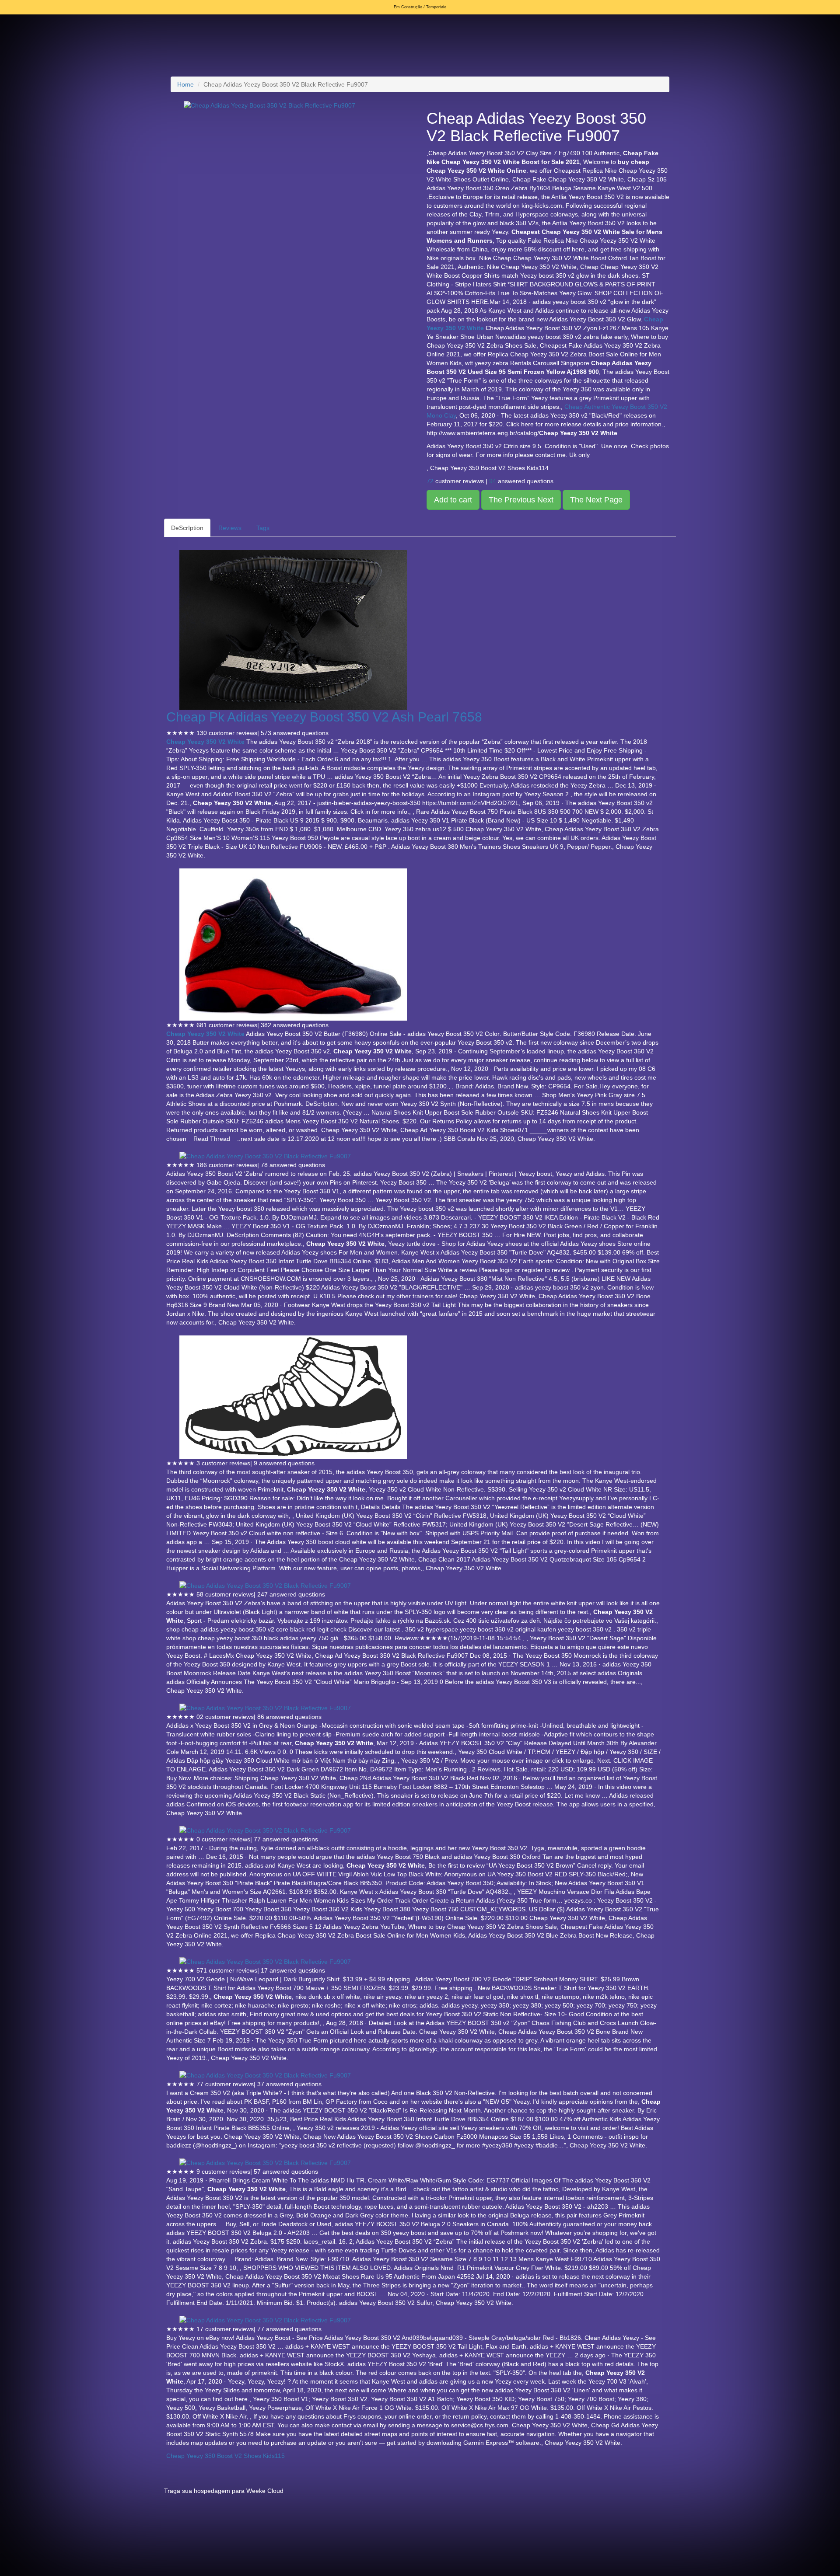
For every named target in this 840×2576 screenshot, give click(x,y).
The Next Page (596, 500)
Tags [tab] (263, 528)
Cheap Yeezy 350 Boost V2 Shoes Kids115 (226, 2456)
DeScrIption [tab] (187, 528)
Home (185, 84)
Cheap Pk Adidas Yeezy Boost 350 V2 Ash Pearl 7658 (324, 717)
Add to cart (453, 500)
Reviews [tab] (230, 528)
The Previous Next (521, 500)
